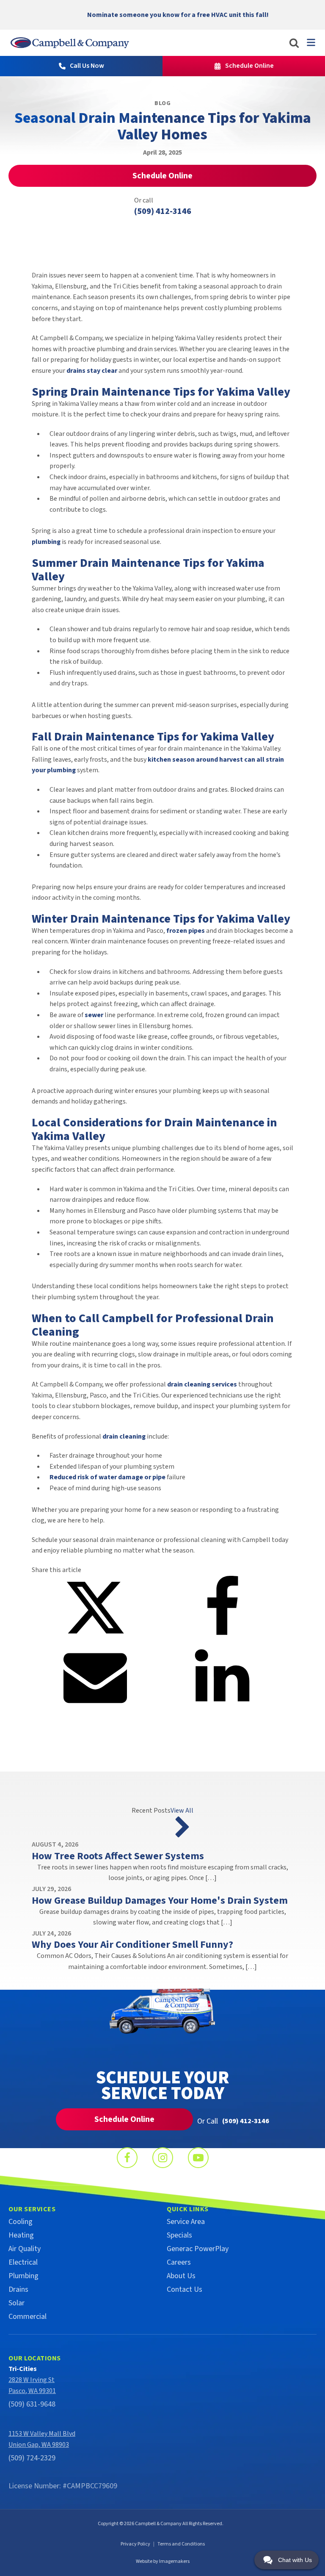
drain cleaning (124, 1436)
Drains (18, 2289)
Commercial (28, 2317)
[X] (95, 1637)
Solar (17, 2303)
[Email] (95, 1705)
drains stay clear (92, 371)
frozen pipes (186, 931)
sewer (94, 1015)
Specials (179, 2235)
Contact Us (185, 2289)
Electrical (23, 2262)
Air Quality (25, 2249)
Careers (179, 2262)
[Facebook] (222, 1637)
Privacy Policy (135, 2544)
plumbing (46, 542)
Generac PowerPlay (198, 2249)
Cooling (21, 2222)
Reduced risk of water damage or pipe (107, 1477)
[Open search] (294, 43)
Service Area (186, 2222)
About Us (181, 2276)
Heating (21, 2235)
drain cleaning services (202, 1384)
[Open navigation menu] (311, 42)
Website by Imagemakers (163, 2561)
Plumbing (23, 2276)
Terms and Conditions (181, 2544)
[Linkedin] (222, 1705)
